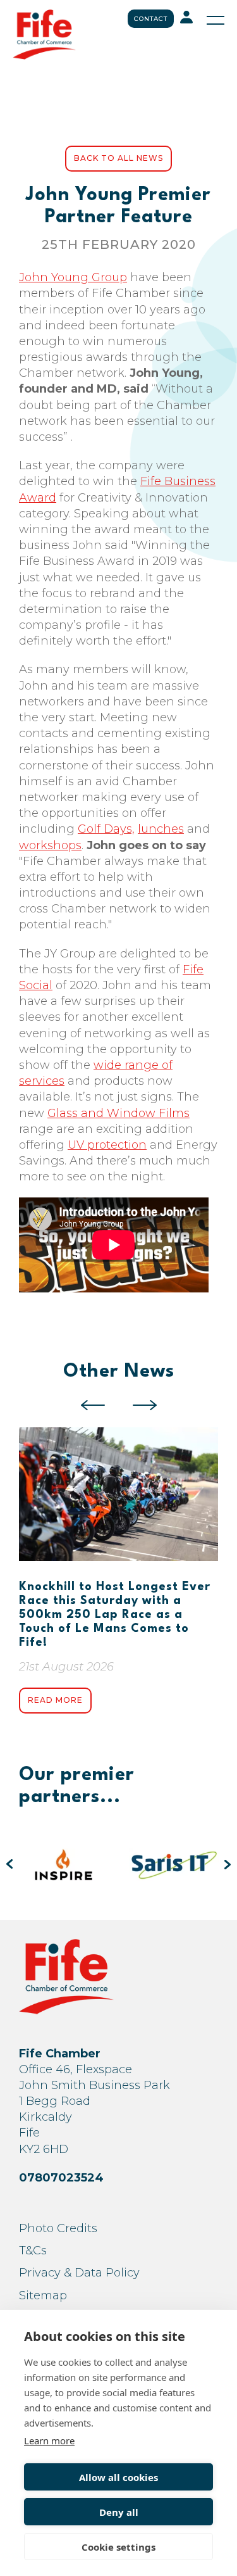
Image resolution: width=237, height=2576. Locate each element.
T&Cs (33, 2251)
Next (145, 1405)
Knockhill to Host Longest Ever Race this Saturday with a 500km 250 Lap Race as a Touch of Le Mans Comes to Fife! (115, 1615)
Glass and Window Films (118, 1113)
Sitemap (43, 2295)
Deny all (119, 2512)
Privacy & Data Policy (79, 2273)
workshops (50, 845)
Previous (93, 1405)
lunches (161, 829)
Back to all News (118, 158)
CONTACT (151, 19)
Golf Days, (106, 829)
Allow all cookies (118, 2477)
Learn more (49, 2440)
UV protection (107, 1145)
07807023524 (61, 2178)
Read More (55, 1700)
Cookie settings (118, 2547)
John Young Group (73, 277)
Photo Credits (58, 2228)
